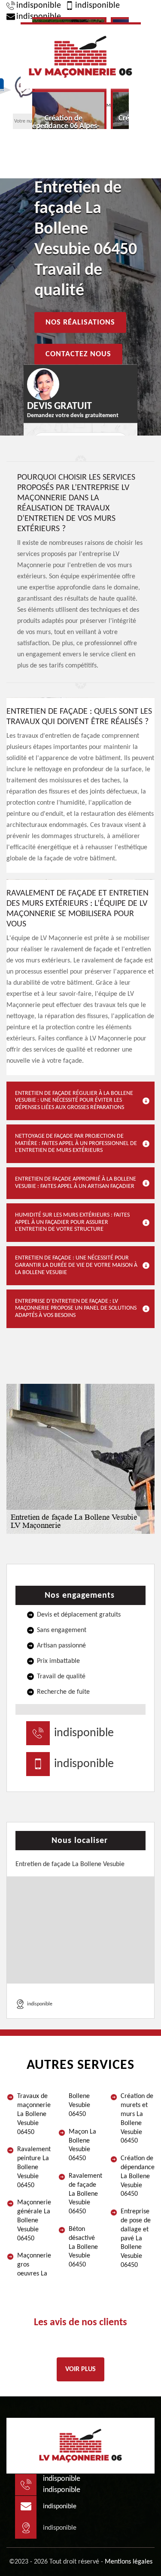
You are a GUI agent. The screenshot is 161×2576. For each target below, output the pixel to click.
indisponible (39, 6)
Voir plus (80, 2369)
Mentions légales (129, 2562)
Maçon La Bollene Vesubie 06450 (82, 2145)
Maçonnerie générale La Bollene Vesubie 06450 (34, 2220)
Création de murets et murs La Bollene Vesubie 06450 (137, 2119)
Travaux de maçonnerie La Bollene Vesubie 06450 (34, 2114)
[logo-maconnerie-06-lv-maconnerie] (81, 56)
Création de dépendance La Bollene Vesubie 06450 (138, 2176)
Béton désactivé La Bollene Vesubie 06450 (83, 2247)
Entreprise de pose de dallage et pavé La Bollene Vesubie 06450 (136, 2238)
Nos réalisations (80, 322)
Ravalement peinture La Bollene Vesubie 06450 (34, 2167)
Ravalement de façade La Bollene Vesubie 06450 (85, 2194)
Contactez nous (78, 354)
